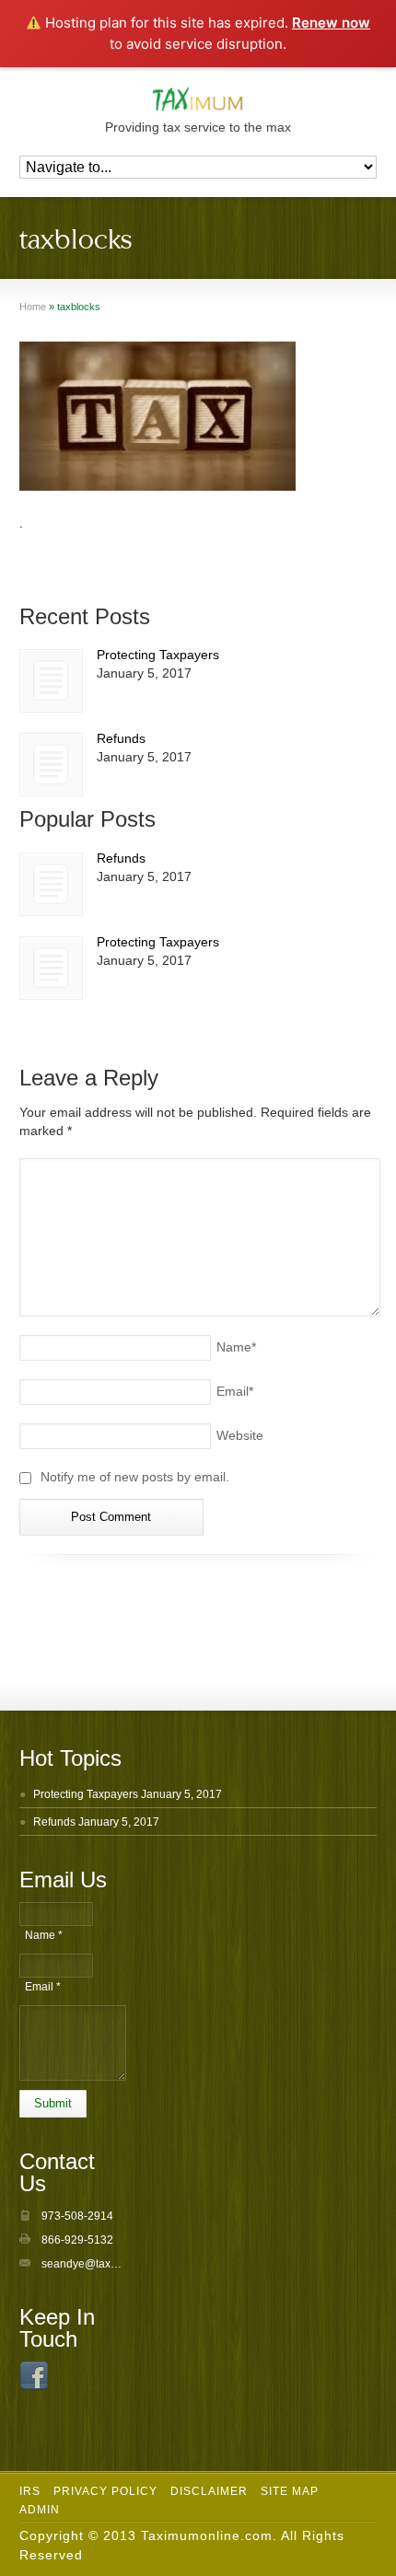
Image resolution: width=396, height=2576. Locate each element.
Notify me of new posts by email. (135, 1477)
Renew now (331, 23)
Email (235, 1391)
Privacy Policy (105, 2491)
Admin (40, 2510)
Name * (44, 1935)
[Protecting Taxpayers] (51, 681)
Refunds (121, 738)
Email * (43, 1987)
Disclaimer (209, 2491)
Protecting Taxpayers (158, 655)
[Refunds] (51, 765)
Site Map (290, 2491)
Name (236, 1347)
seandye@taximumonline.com (117, 2264)
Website (240, 1435)
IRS (30, 2491)
